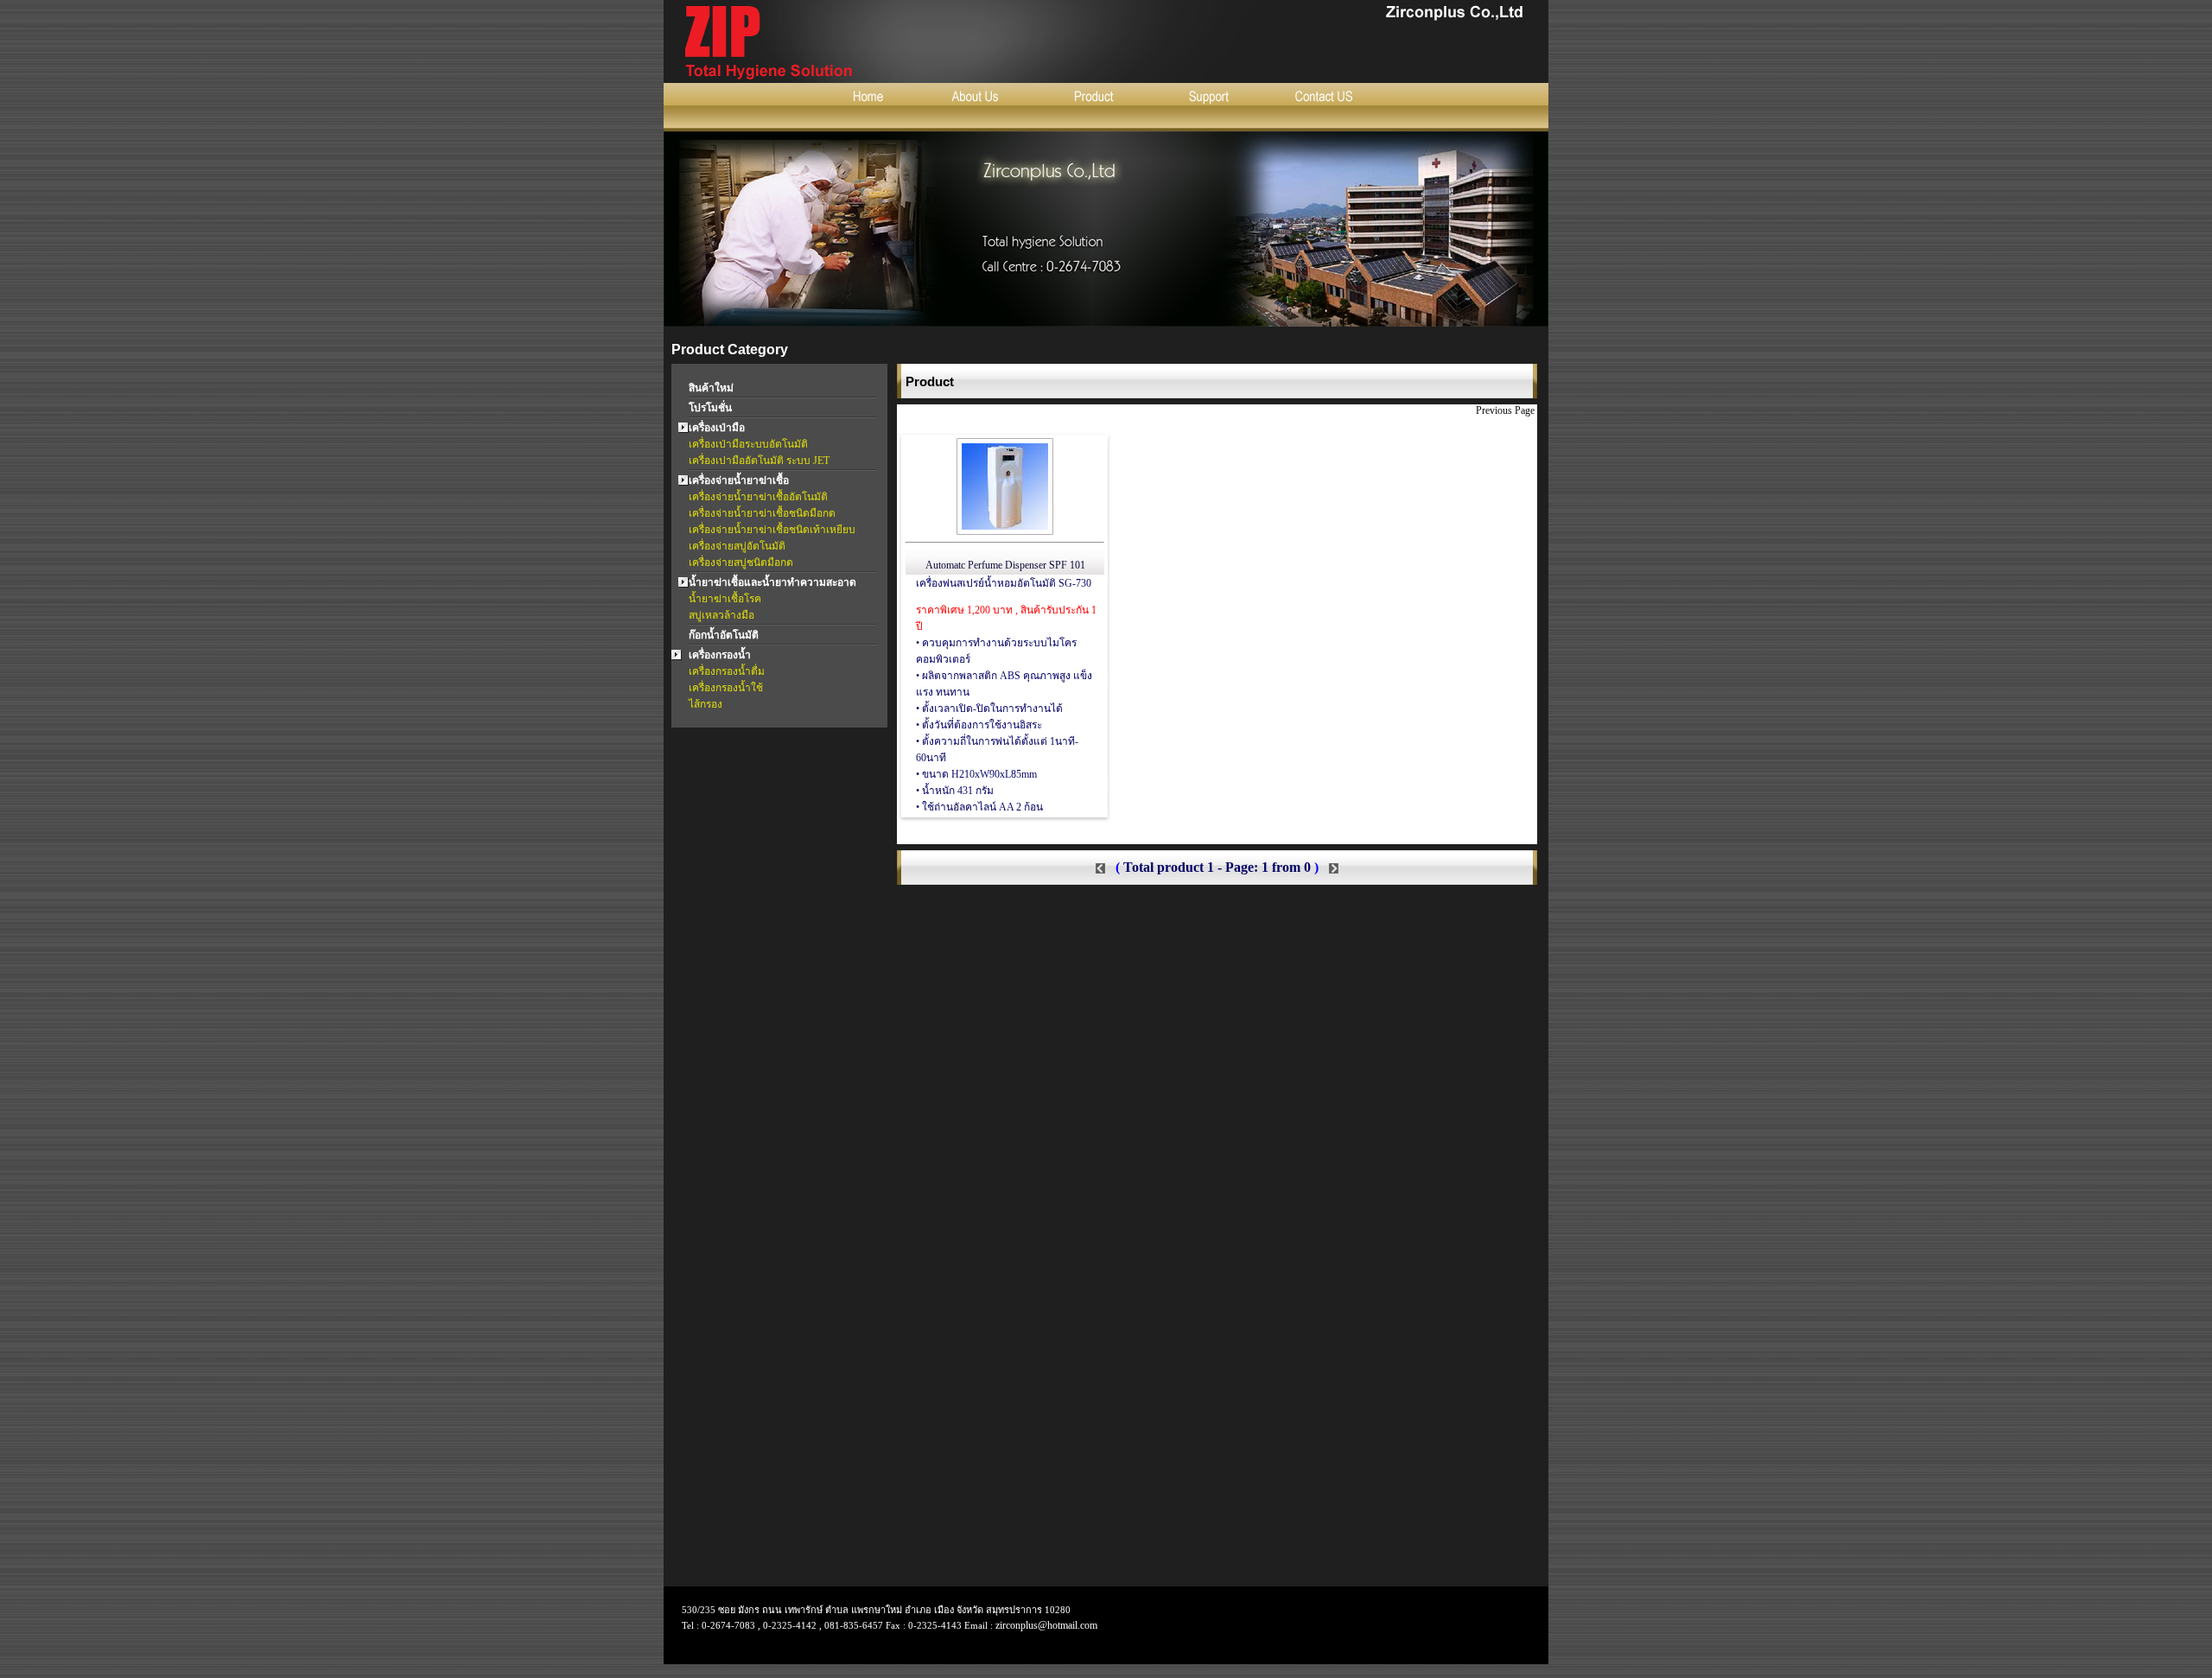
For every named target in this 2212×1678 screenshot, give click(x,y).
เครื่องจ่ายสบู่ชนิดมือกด (741, 563)
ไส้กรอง (706, 704)
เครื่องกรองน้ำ (720, 655)
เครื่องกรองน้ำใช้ (726, 688)
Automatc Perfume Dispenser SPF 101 (1005, 565)
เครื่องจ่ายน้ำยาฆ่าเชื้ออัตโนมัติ (758, 497)
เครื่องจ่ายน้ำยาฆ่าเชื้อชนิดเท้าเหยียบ (772, 530)
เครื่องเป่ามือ (717, 428)
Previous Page (1506, 410)
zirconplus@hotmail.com (1046, 1625)
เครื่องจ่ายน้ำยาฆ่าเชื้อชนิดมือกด (762, 513)
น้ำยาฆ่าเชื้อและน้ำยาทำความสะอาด (772, 582)
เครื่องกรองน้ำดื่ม (727, 671)
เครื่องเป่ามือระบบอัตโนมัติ (748, 444)
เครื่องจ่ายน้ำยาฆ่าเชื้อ (739, 480)
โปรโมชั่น (710, 408)
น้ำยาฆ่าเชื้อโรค (725, 599)
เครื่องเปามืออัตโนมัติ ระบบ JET (759, 461)
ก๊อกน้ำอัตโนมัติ (724, 635)
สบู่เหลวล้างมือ (721, 615)
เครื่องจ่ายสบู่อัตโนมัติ (737, 546)
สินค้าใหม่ (711, 388)
